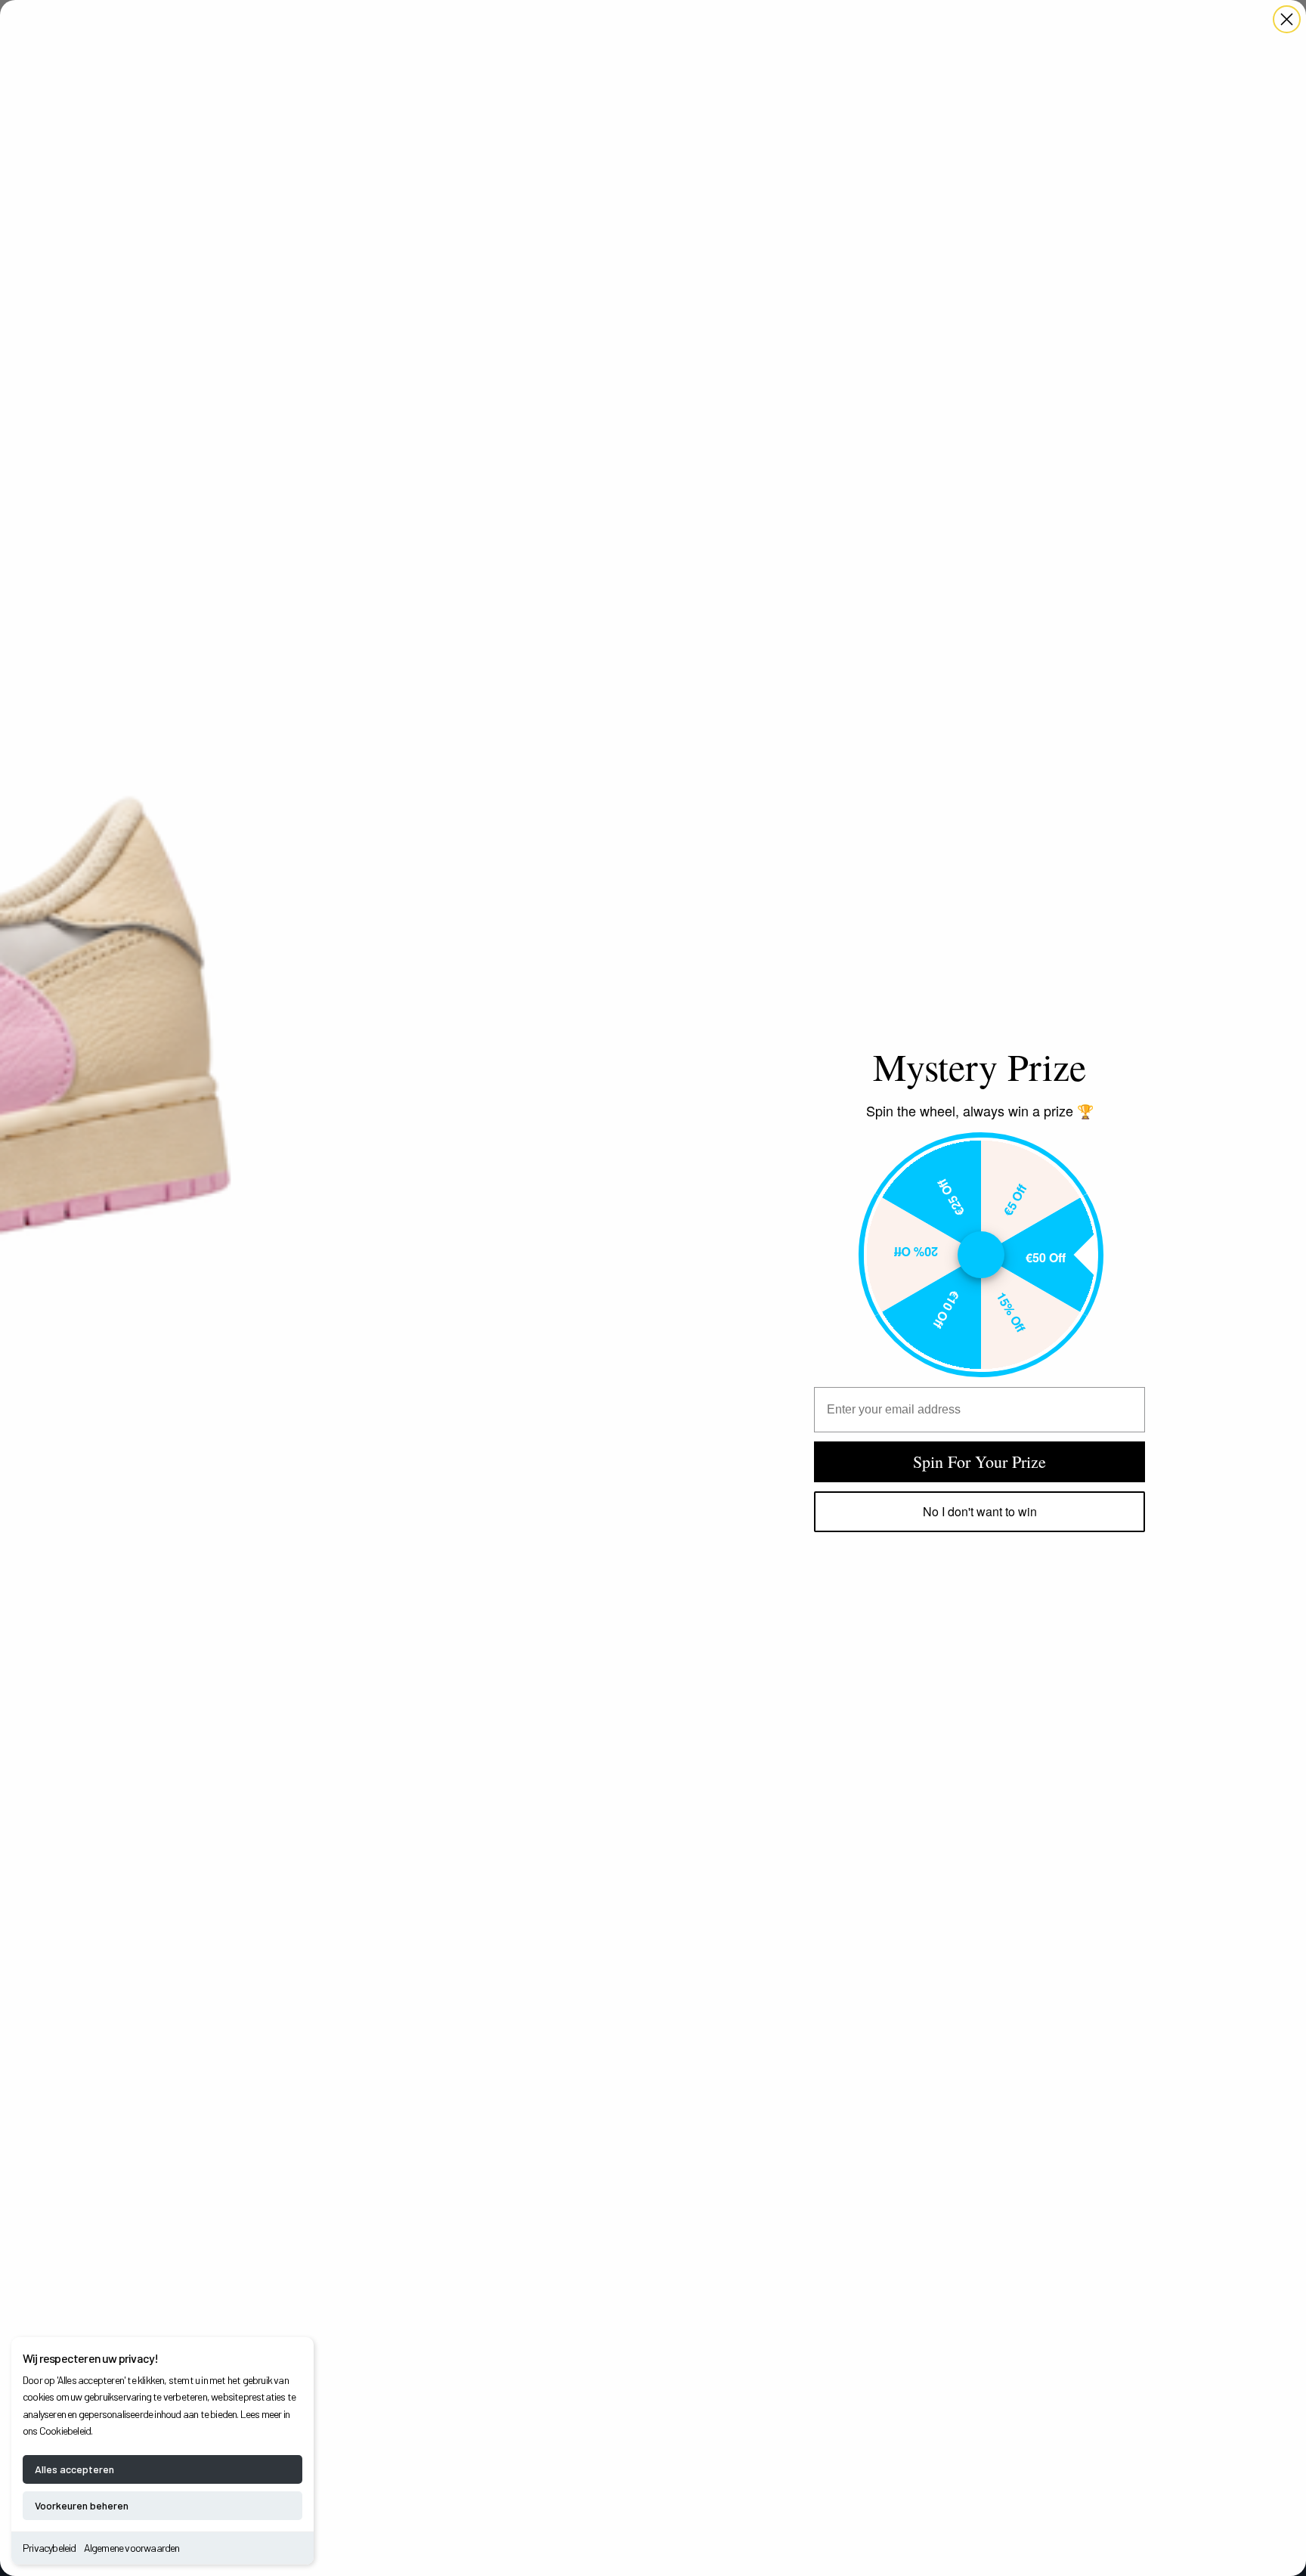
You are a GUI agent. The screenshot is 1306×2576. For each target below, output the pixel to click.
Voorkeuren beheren (82, 2505)
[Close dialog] (1287, 19)
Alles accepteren (74, 2469)
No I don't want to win (980, 1511)
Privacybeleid (50, 2548)
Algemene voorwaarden (132, 2548)
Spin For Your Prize (980, 1461)
